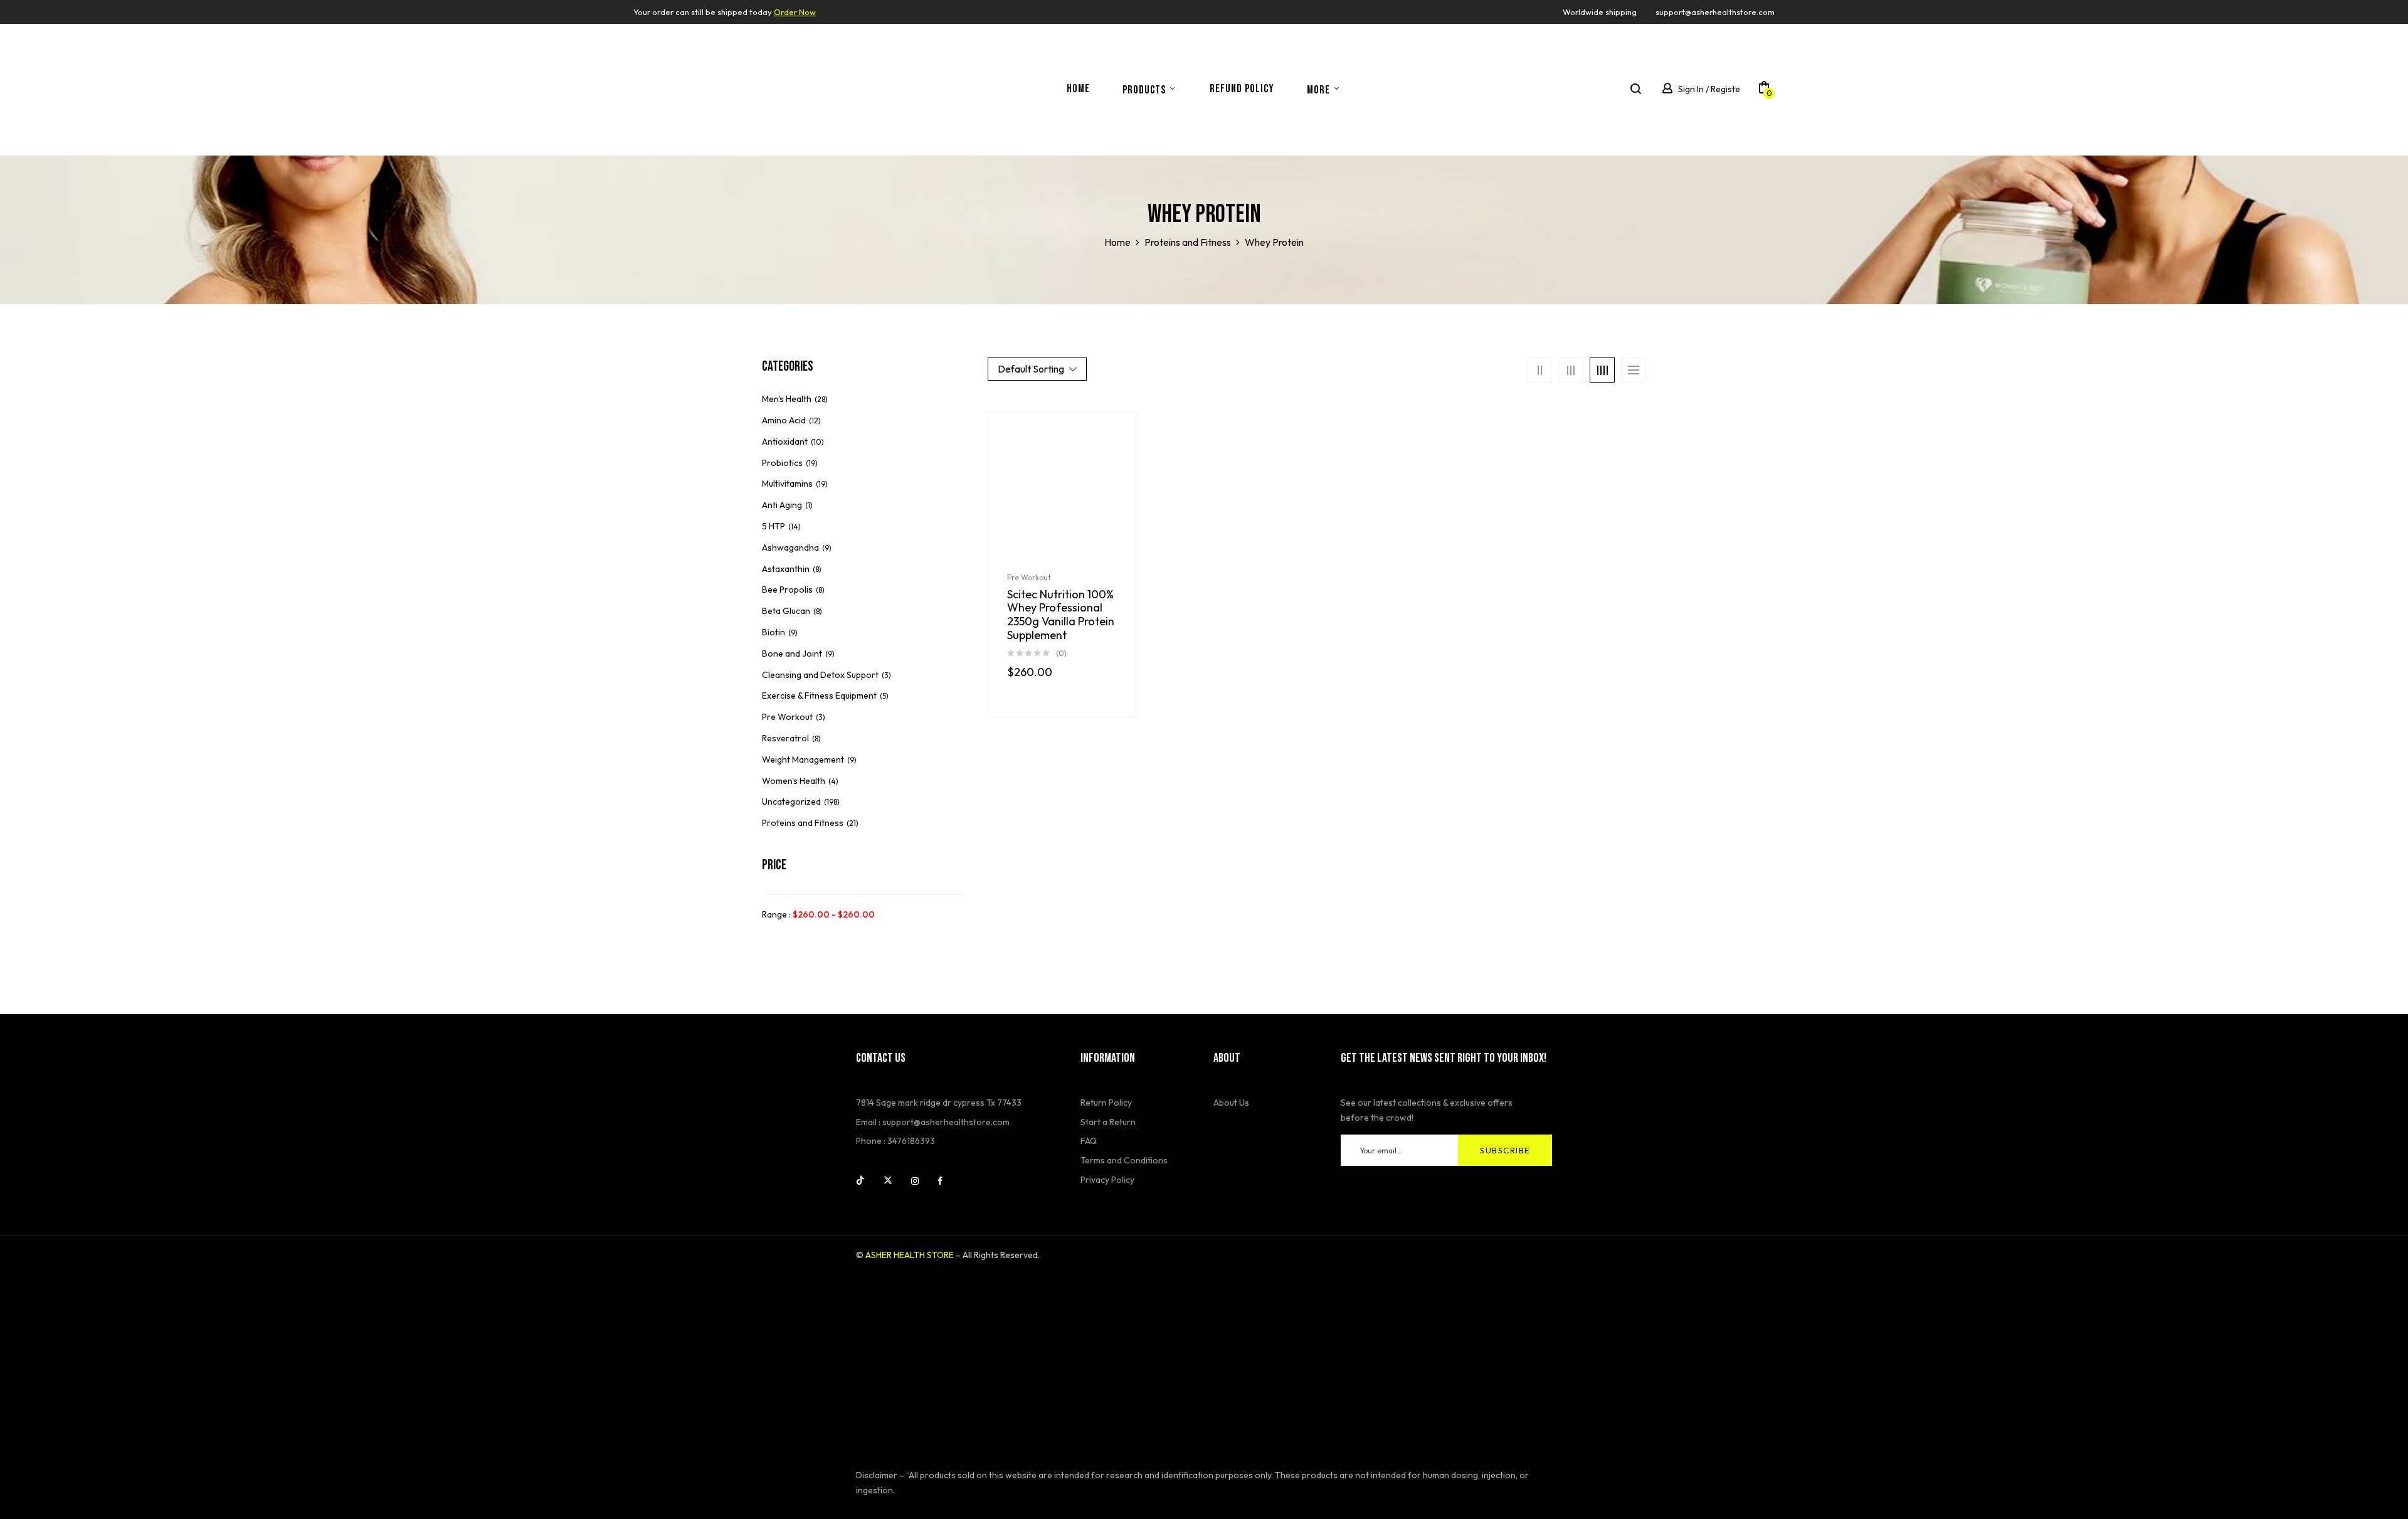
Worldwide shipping (1600, 12)
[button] (1764, 90)
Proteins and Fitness (1188, 242)
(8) (817, 569)
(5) (884, 696)
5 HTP (774, 526)
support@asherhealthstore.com (1715, 12)
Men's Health (787, 399)
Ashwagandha (790, 548)
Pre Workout (787, 717)
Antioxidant (785, 442)
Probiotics (782, 463)
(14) (795, 527)
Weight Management (803, 760)
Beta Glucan (786, 611)
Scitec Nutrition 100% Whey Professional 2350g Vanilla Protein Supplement (1061, 615)
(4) (833, 781)
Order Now (795, 12)
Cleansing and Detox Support (820, 675)
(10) (817, 442)
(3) (886, 675)
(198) (832, 802)
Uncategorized (791, 802)
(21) (853, 823)
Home (1117, 242)
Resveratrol (785, 738)
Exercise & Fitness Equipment (819, 696)
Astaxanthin (786, 569)
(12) (815, 421)
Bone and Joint (792, 654)
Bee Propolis (787, 590)
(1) (809, 505)
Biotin (774, 632)
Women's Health (794, 781)
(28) (821, 399)
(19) (812, 463)
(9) (827, 548)
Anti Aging (782, 505)
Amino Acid (784, 420)
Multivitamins (787, 484)
